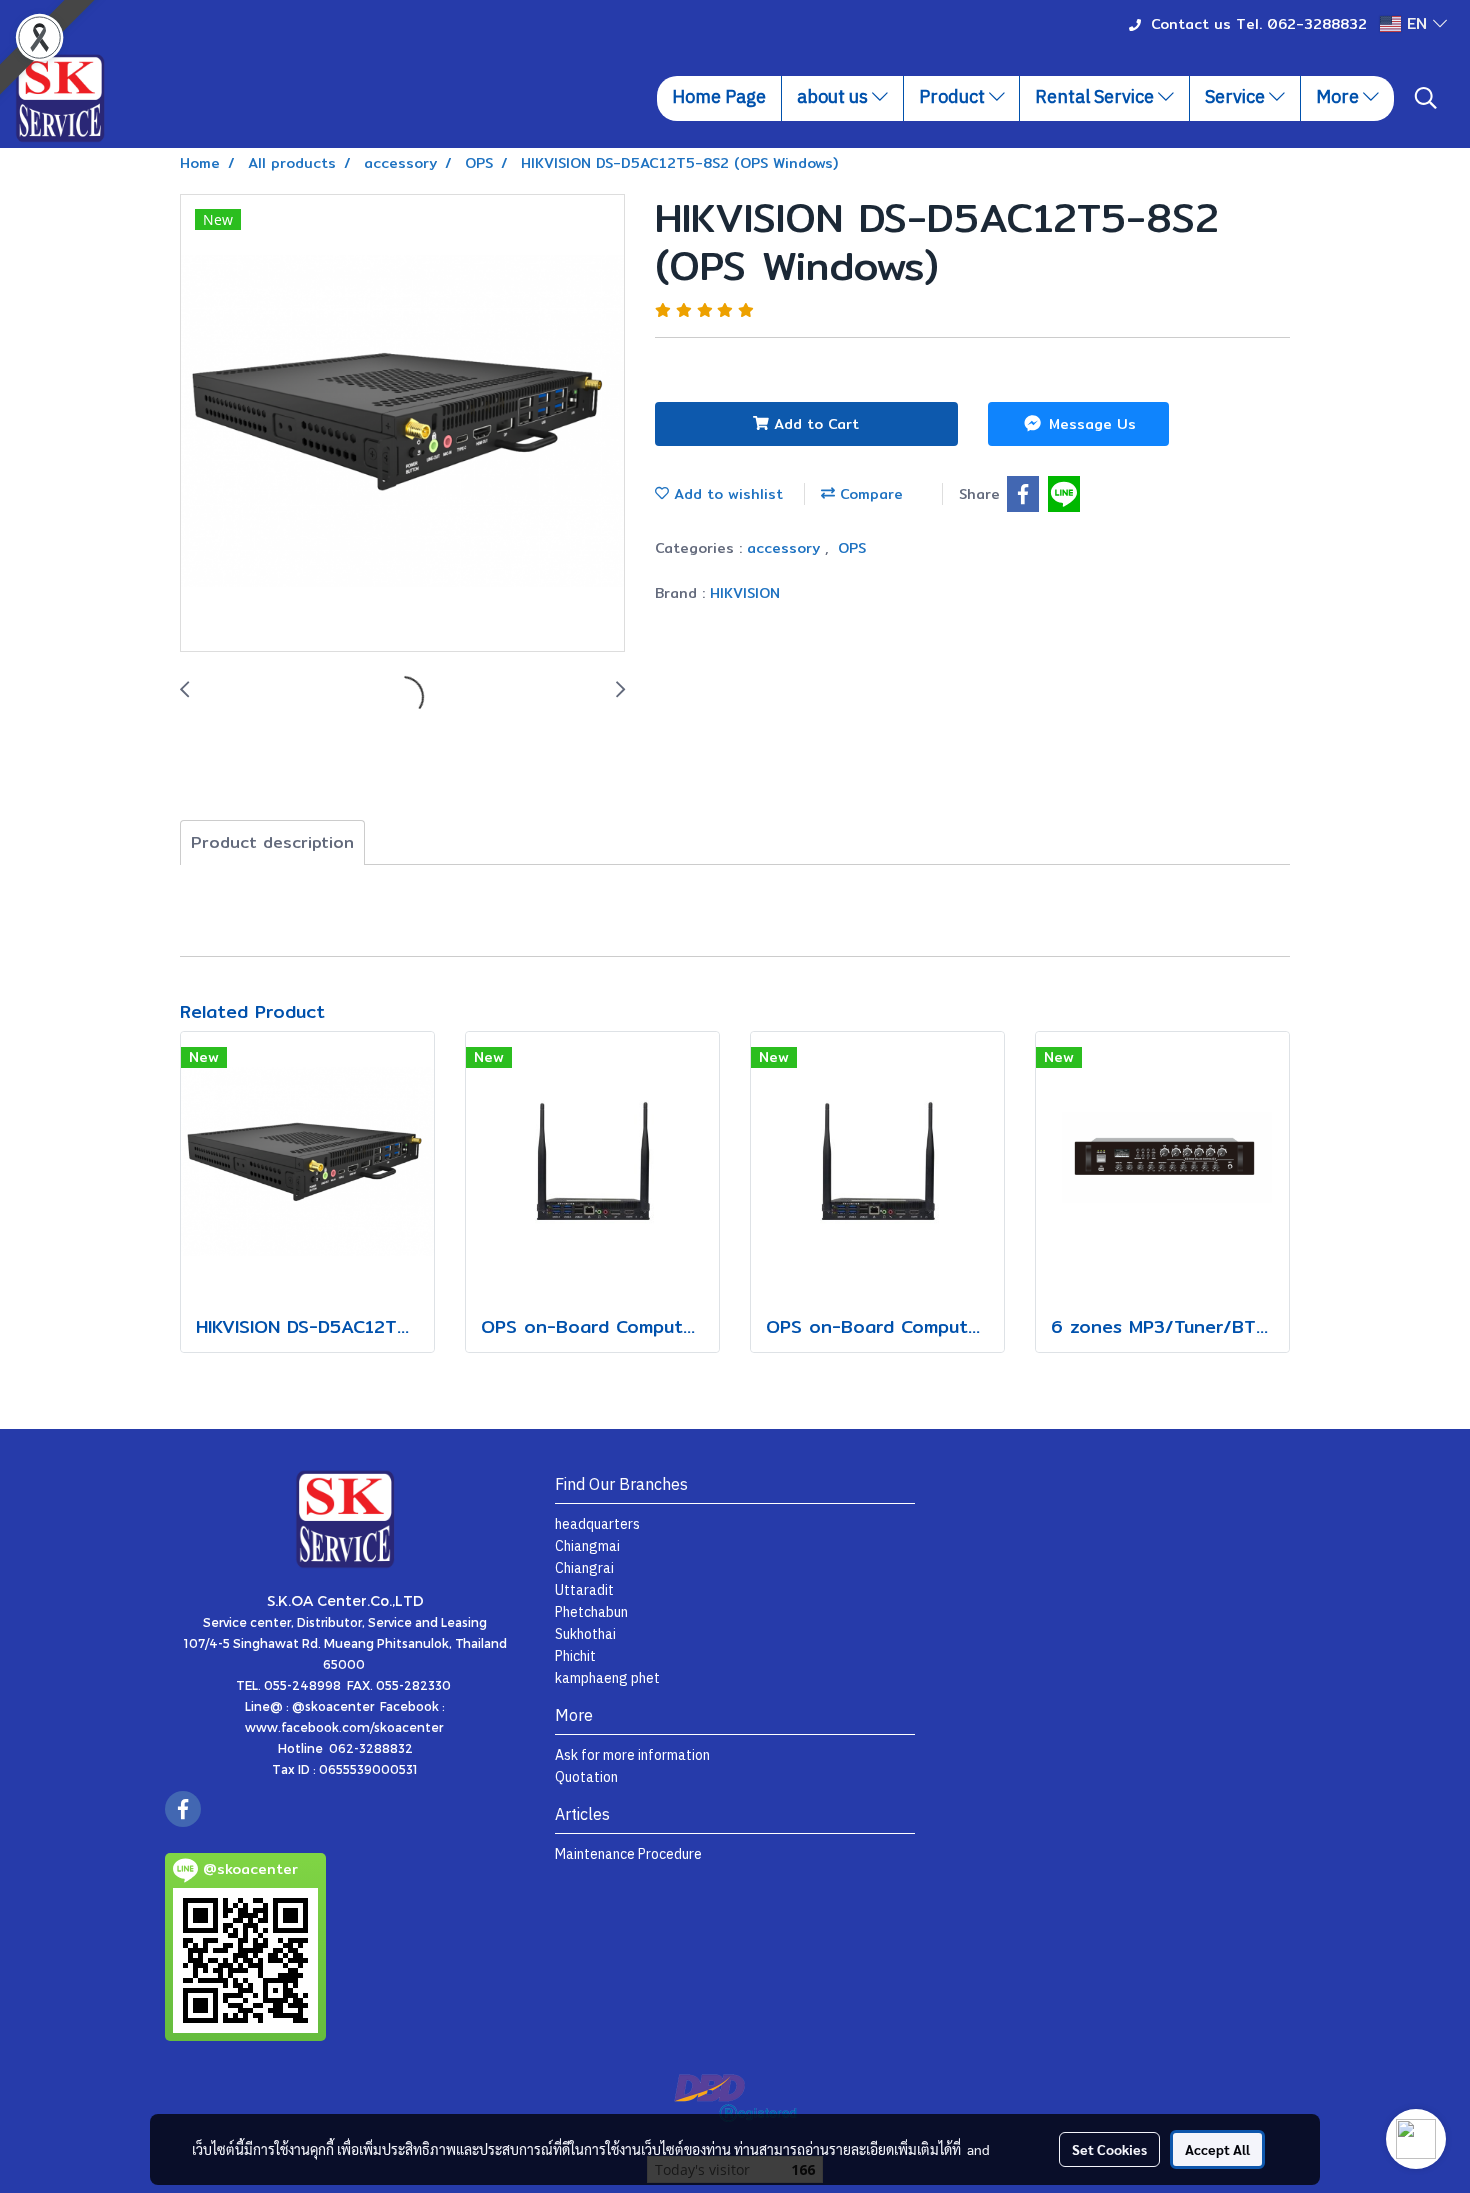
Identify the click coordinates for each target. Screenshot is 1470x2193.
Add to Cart (814, 424)
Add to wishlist (726, 494)
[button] (1426, 98)
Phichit (575, 1656)
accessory (786, 548)
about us (834, 98)
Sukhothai (585, 1634)
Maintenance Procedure (628, 1854)
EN (1417, 23)
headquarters (597, 1524)
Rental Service (1096, 98)
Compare (869, 494)
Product (954, 98)
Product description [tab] (272, 842)
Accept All (1217, 2149)
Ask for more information (632, 1755)
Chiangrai (584, 1568)
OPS (852, 548)
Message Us (1090, 424)
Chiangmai (587, 1546)
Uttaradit (584, 1590)
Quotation (586, 1777)
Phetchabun (591, 1612)
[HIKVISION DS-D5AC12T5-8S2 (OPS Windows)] (402, 424)
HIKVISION (745, 593)
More (1339, 98)
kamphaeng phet (607, 1678)
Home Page (719, 98)
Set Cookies (1109, 2149)
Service (1237, 98)
